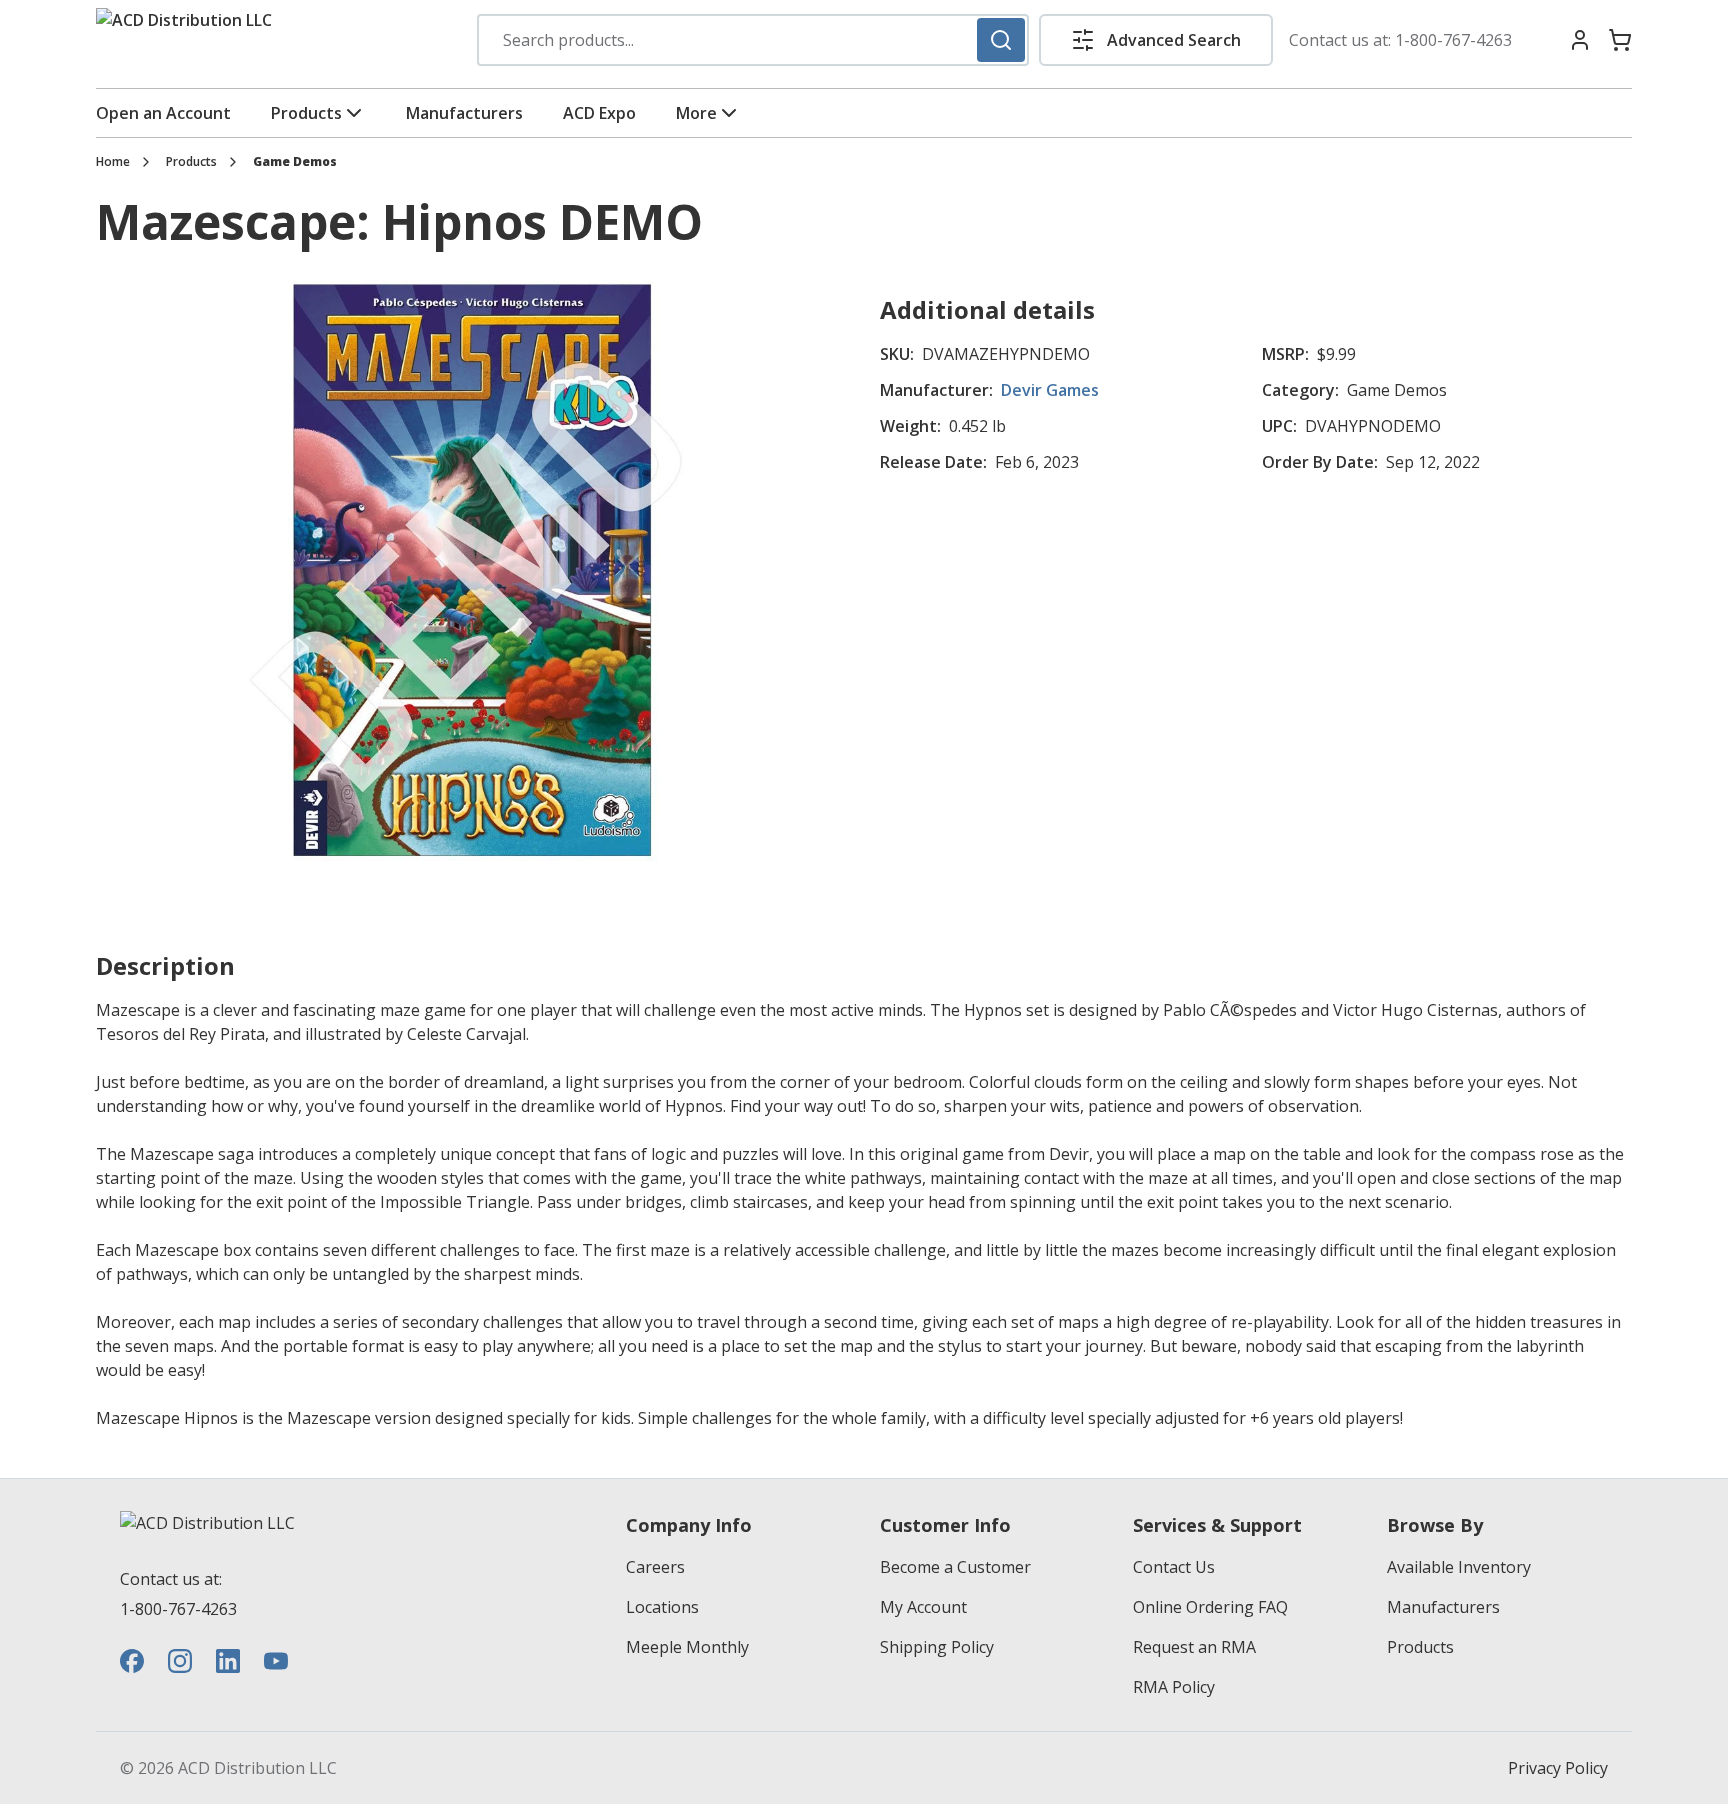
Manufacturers (464, 113)
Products (306, 113)
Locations (662, 1607)
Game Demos (295, 162)
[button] (1156, 40)
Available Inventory (1459, 1567)
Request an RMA (1194, 1647)
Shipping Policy (937, 1647)
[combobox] (753, 40)
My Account (923, 1607)
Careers (655, 1567)
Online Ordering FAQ (1210, 1607)
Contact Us (1174, 1567)
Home (113, 162)
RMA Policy (1174, 1687)
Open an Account (163, 113)
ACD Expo (599, 113)
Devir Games (1050, 390)
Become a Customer (955, 1567)
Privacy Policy (1558, 1768)
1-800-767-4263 (1453, 40)
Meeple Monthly (687, 1647)
